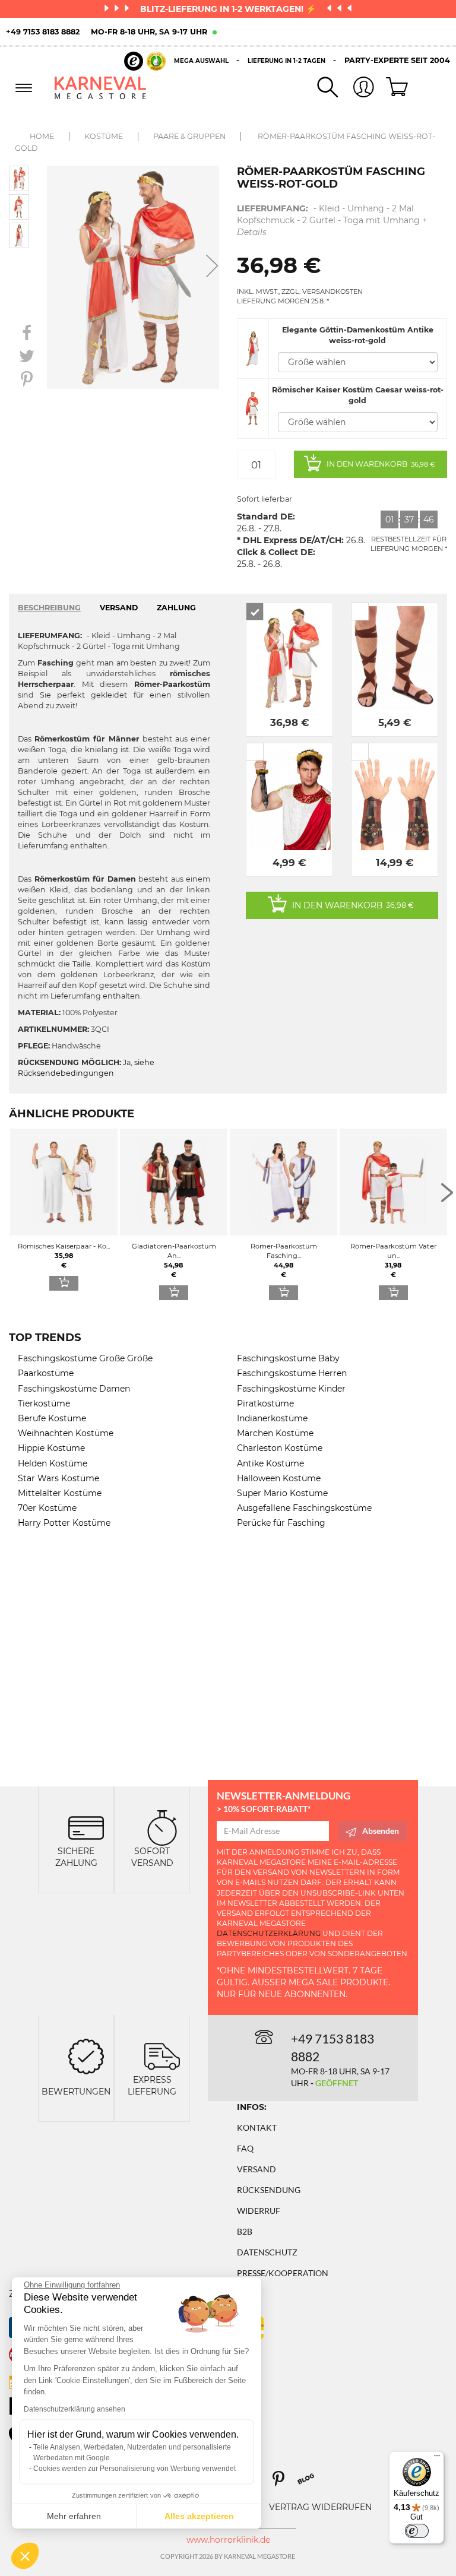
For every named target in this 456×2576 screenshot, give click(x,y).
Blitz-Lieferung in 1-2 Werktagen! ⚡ (229, 9)
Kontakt (257, 2127)
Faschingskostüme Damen (74, 1389)
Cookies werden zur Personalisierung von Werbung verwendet (134, 2469)
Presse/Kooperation (283, 2273)
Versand (256, 2169)
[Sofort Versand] (162, 1826)
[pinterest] (284, 2483)
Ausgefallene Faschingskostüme (304, 1508)
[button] (25, 2556)
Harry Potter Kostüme (64, 1523)
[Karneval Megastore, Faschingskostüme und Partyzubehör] (101, 88)
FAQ (245, 2148)
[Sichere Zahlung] (86, 1826)
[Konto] (356, 88)
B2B (245, 2231)
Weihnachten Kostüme (66, 1433)
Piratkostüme (265, 1403)
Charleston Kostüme (280, 1448)
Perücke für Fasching (281, 1523)
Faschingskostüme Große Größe (85, 1358)
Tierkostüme (44, 1403)
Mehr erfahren (74, 2516)
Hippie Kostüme (51, 1448)
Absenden (381, 1831)
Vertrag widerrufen (320, 2507)
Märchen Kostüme (275, 1433)
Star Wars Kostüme (58, 1478)
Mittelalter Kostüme (60, 1493)
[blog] (310, 2483)
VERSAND (119, 608)
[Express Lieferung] (162, 2056)
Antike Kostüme (270, 1463)
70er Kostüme (47, 1508)
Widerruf (259, 2211)
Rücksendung (269, 2190)
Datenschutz (267, 2252)
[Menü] (437, 2458)
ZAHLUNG (176, 608)
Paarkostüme (46, 1373)
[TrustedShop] (145, 61)
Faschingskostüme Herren (292, 1373)
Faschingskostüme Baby (288, 1358)
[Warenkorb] (392, 88)
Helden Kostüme (53, 1463)
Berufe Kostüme (52, 1418)
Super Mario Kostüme (282, 1493)
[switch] (417, 2531)
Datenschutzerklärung (269, 1933)
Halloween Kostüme (279, 1478)
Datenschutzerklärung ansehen (75, 2409)
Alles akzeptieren (199, 2516)
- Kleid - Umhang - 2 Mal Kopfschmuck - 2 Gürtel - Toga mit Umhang (332, 220)
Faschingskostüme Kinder (291, 1389)
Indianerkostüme (272, 1418)
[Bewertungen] (86, 2056)
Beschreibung (49, 608)
